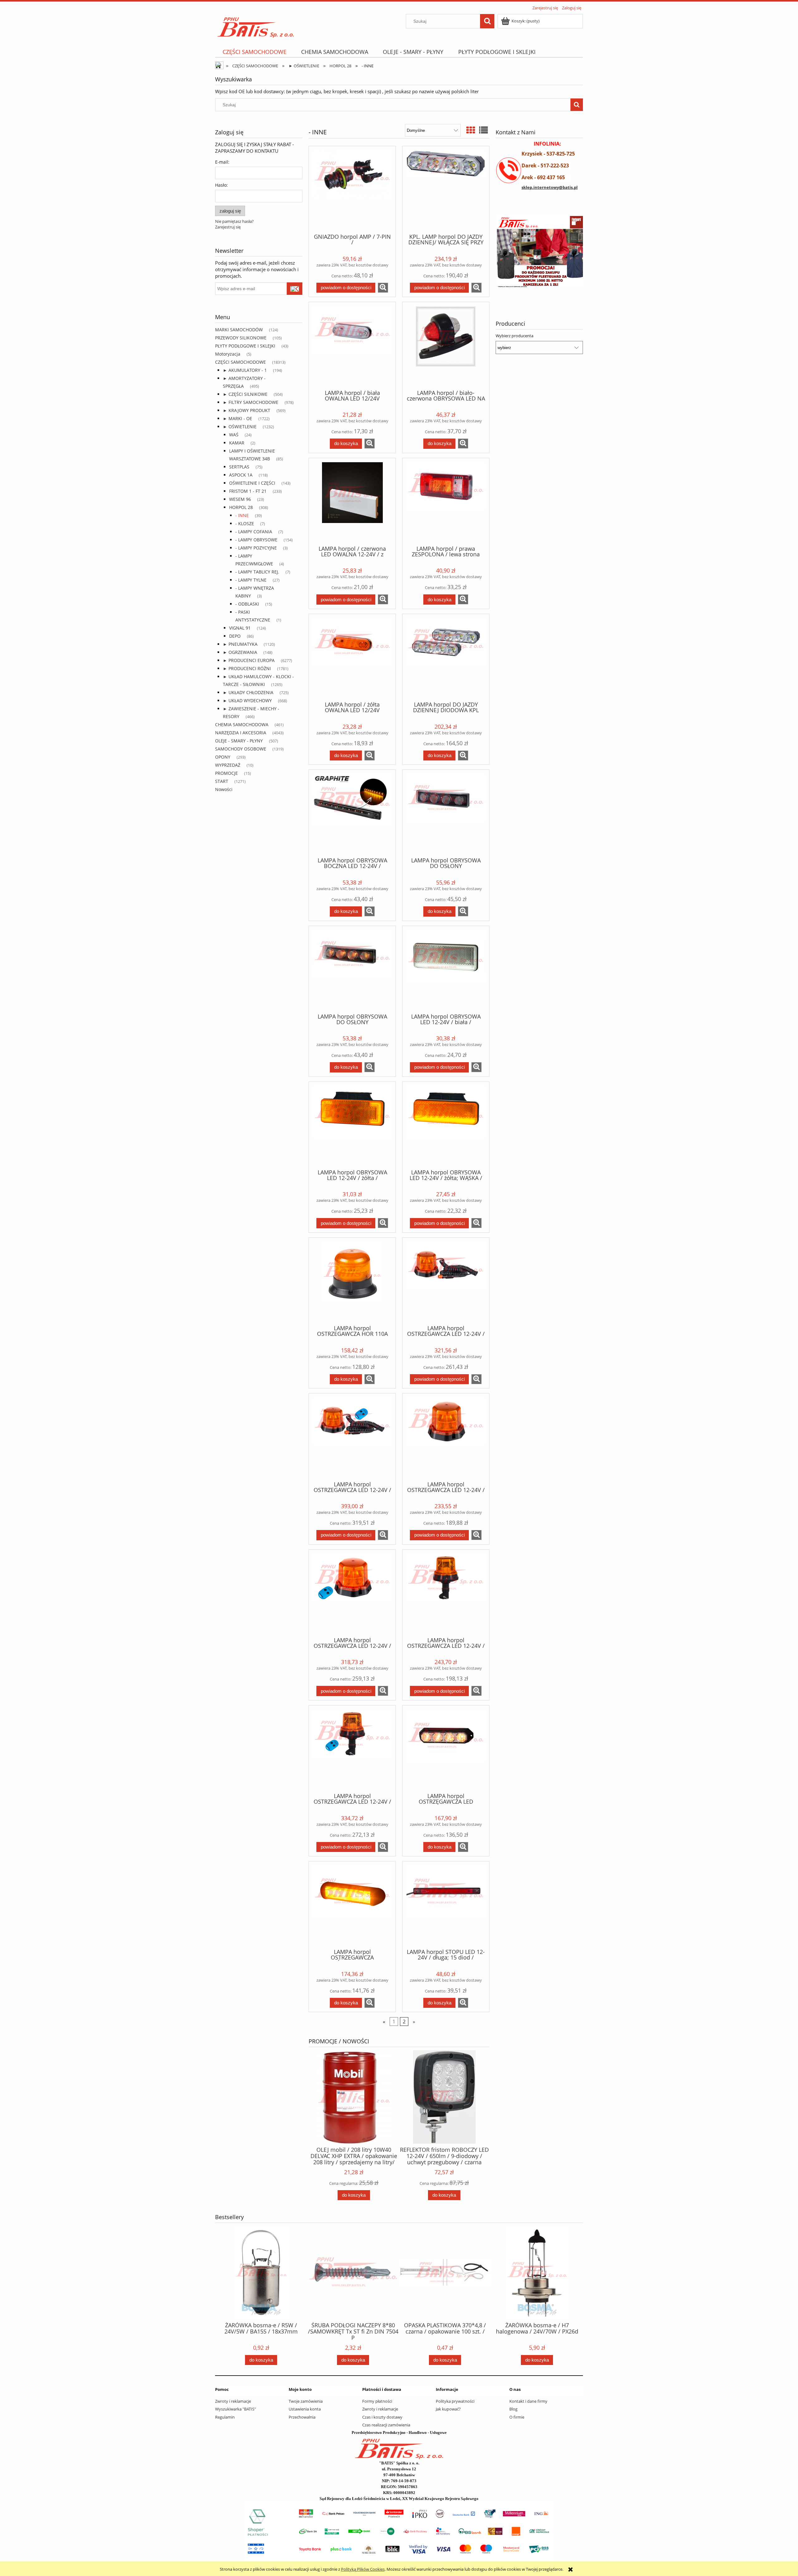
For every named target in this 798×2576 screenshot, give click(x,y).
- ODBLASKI (247, 604)
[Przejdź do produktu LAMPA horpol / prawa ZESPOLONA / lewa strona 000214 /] (446, 501)
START (222, 781)
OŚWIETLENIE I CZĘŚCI (252, 483)
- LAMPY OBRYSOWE (256, 540)
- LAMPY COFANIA (254, 532)
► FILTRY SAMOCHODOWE (251, 402)
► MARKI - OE (238, 418)
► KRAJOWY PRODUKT (247, 410)
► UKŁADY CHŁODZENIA (248, 692)
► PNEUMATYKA (240, 644)
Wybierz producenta (514, 336)
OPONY (223, 757)
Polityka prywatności (455, 2401)
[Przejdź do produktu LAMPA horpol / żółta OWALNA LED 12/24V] (352, 657)
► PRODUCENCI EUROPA (249, 660)
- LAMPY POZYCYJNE (256, 548)
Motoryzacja (228, 354)
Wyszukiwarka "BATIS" (236, 2409)
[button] (383, 288)
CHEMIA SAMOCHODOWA (242, 724)
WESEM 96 (240, 499)
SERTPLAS (239, 467)
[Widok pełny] (483, 130)
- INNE (242, 515)
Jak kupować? (448, 2409)
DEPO (235, 636)
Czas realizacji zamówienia (386, 2425)
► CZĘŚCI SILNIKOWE (245, 394)
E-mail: (222, 162)
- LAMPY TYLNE (251, 580)
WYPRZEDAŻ (228, 765)
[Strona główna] (256, 25)
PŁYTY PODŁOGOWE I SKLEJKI (245, 346)
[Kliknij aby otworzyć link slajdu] (532, 256)
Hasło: (221, 185)
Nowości (224, 789)
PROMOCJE (226, 773)
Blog (513, 2409)
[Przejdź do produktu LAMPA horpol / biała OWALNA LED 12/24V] (352, 345)
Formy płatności (377, 2401)
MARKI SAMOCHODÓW (239, 330)
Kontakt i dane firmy (528, 2401)
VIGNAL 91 (240, 628)
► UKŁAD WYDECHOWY (247, 700)
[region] (539, 256)
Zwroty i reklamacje (233, 2401)
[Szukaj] (487, 21)
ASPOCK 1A (241, 475)
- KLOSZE (245, 523)
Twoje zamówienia (306, 2401)
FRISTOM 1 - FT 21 (248, 491)
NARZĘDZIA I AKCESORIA (241, 733)
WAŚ (234, 435)
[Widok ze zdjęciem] (471, 130)
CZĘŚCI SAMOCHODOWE (240, 362)
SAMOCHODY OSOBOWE (241, 749)
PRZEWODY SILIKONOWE (241, 338)
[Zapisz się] (295, 289)
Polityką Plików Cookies (363, 2569)
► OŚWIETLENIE (240, 427)
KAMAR (237, 443)
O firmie (517, 2417)
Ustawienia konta (305, 2409)
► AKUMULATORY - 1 (245, 370)
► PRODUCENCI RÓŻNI (247, 668)
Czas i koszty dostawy (382, 2417)
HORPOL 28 (241, 507)
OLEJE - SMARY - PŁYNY (239, 741)
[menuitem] (254, 52)
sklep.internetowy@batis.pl (550, 187)
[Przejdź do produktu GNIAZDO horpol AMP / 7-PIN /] (352, 189)
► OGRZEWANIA (240, 652)
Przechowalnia (302, 2417)
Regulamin (225, 2417)
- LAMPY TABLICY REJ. (257, 572)
